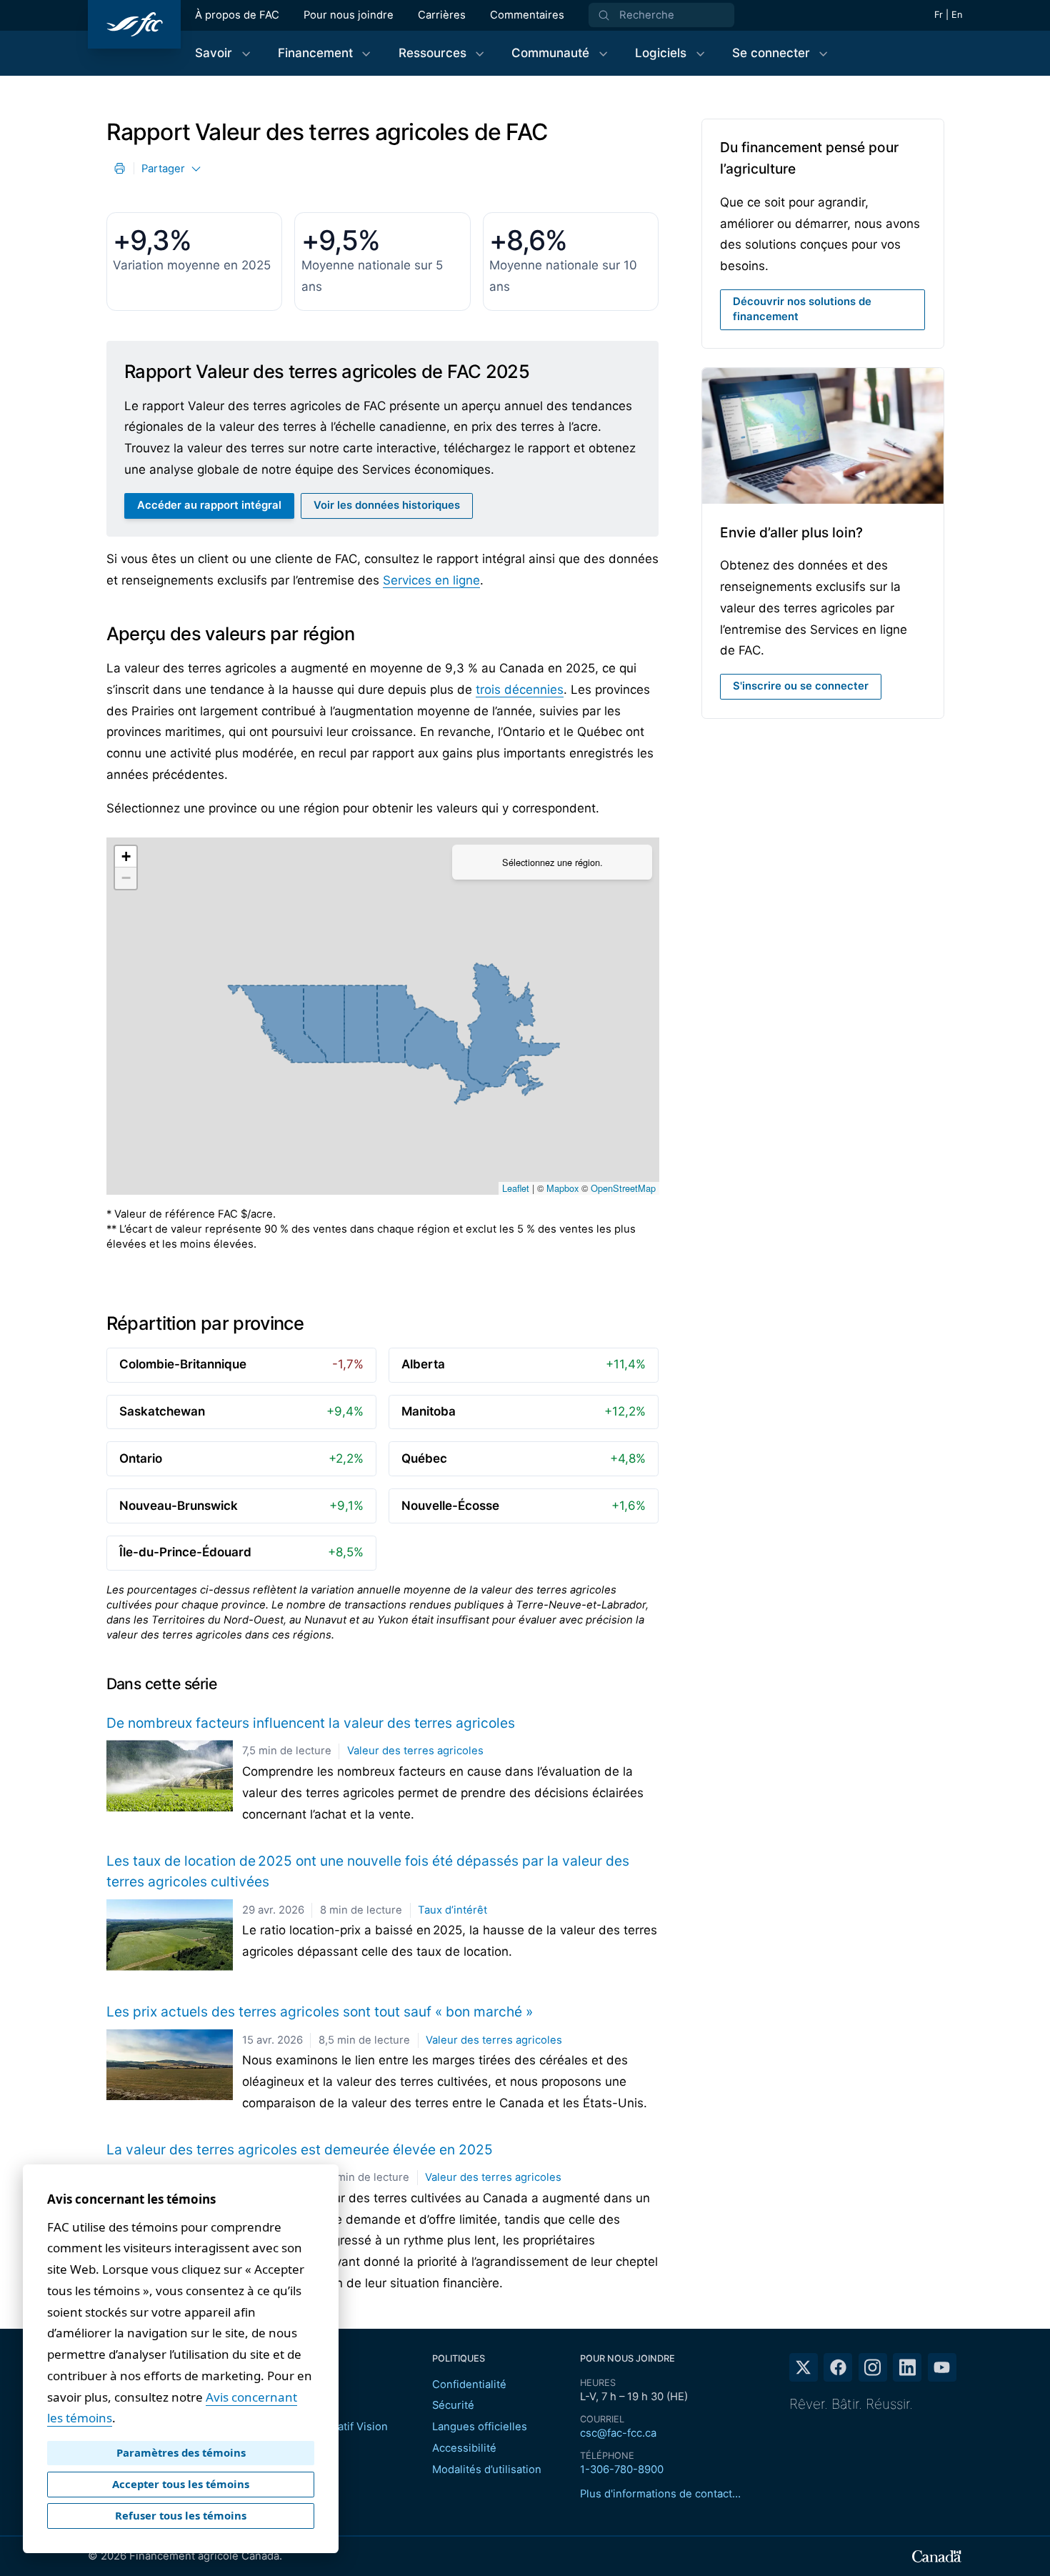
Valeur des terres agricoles (415, 1751)
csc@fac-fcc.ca (618, 2433)
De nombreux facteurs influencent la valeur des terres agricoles (311, 1723)
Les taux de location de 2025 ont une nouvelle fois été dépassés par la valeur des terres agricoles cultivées (368, 1871)
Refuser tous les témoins (181, 2515)
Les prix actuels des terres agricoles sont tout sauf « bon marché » (320, 2011)
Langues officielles (480, 2427)
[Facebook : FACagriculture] (838, 2367)
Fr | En (948, 15)
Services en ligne (431, 580)
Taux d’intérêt (452, 1910)
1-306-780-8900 (622, 2470)
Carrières (442, 15)
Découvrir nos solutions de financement (829, 309)
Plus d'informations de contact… (660, 2494)
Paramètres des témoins (181, 2452)
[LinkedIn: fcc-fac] (907, 2367)
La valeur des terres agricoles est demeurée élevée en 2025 (300, 2149)
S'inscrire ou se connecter (801, 686)
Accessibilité (464, 2448)
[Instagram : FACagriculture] (873, 2367)
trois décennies (520, 690)
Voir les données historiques (387, 505)
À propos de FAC (237, 15)
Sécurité (453, 2405)
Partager (163, 169)
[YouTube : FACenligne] (942, 2367)
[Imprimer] (120, 168)
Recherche (647, 15)
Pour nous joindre (349, 15)
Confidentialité (469, 2384)
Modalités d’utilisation (487, 2470)
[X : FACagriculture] (804, 2367)
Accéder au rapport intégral (209, 505)
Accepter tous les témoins (181, 2484)
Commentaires (527, 15)
